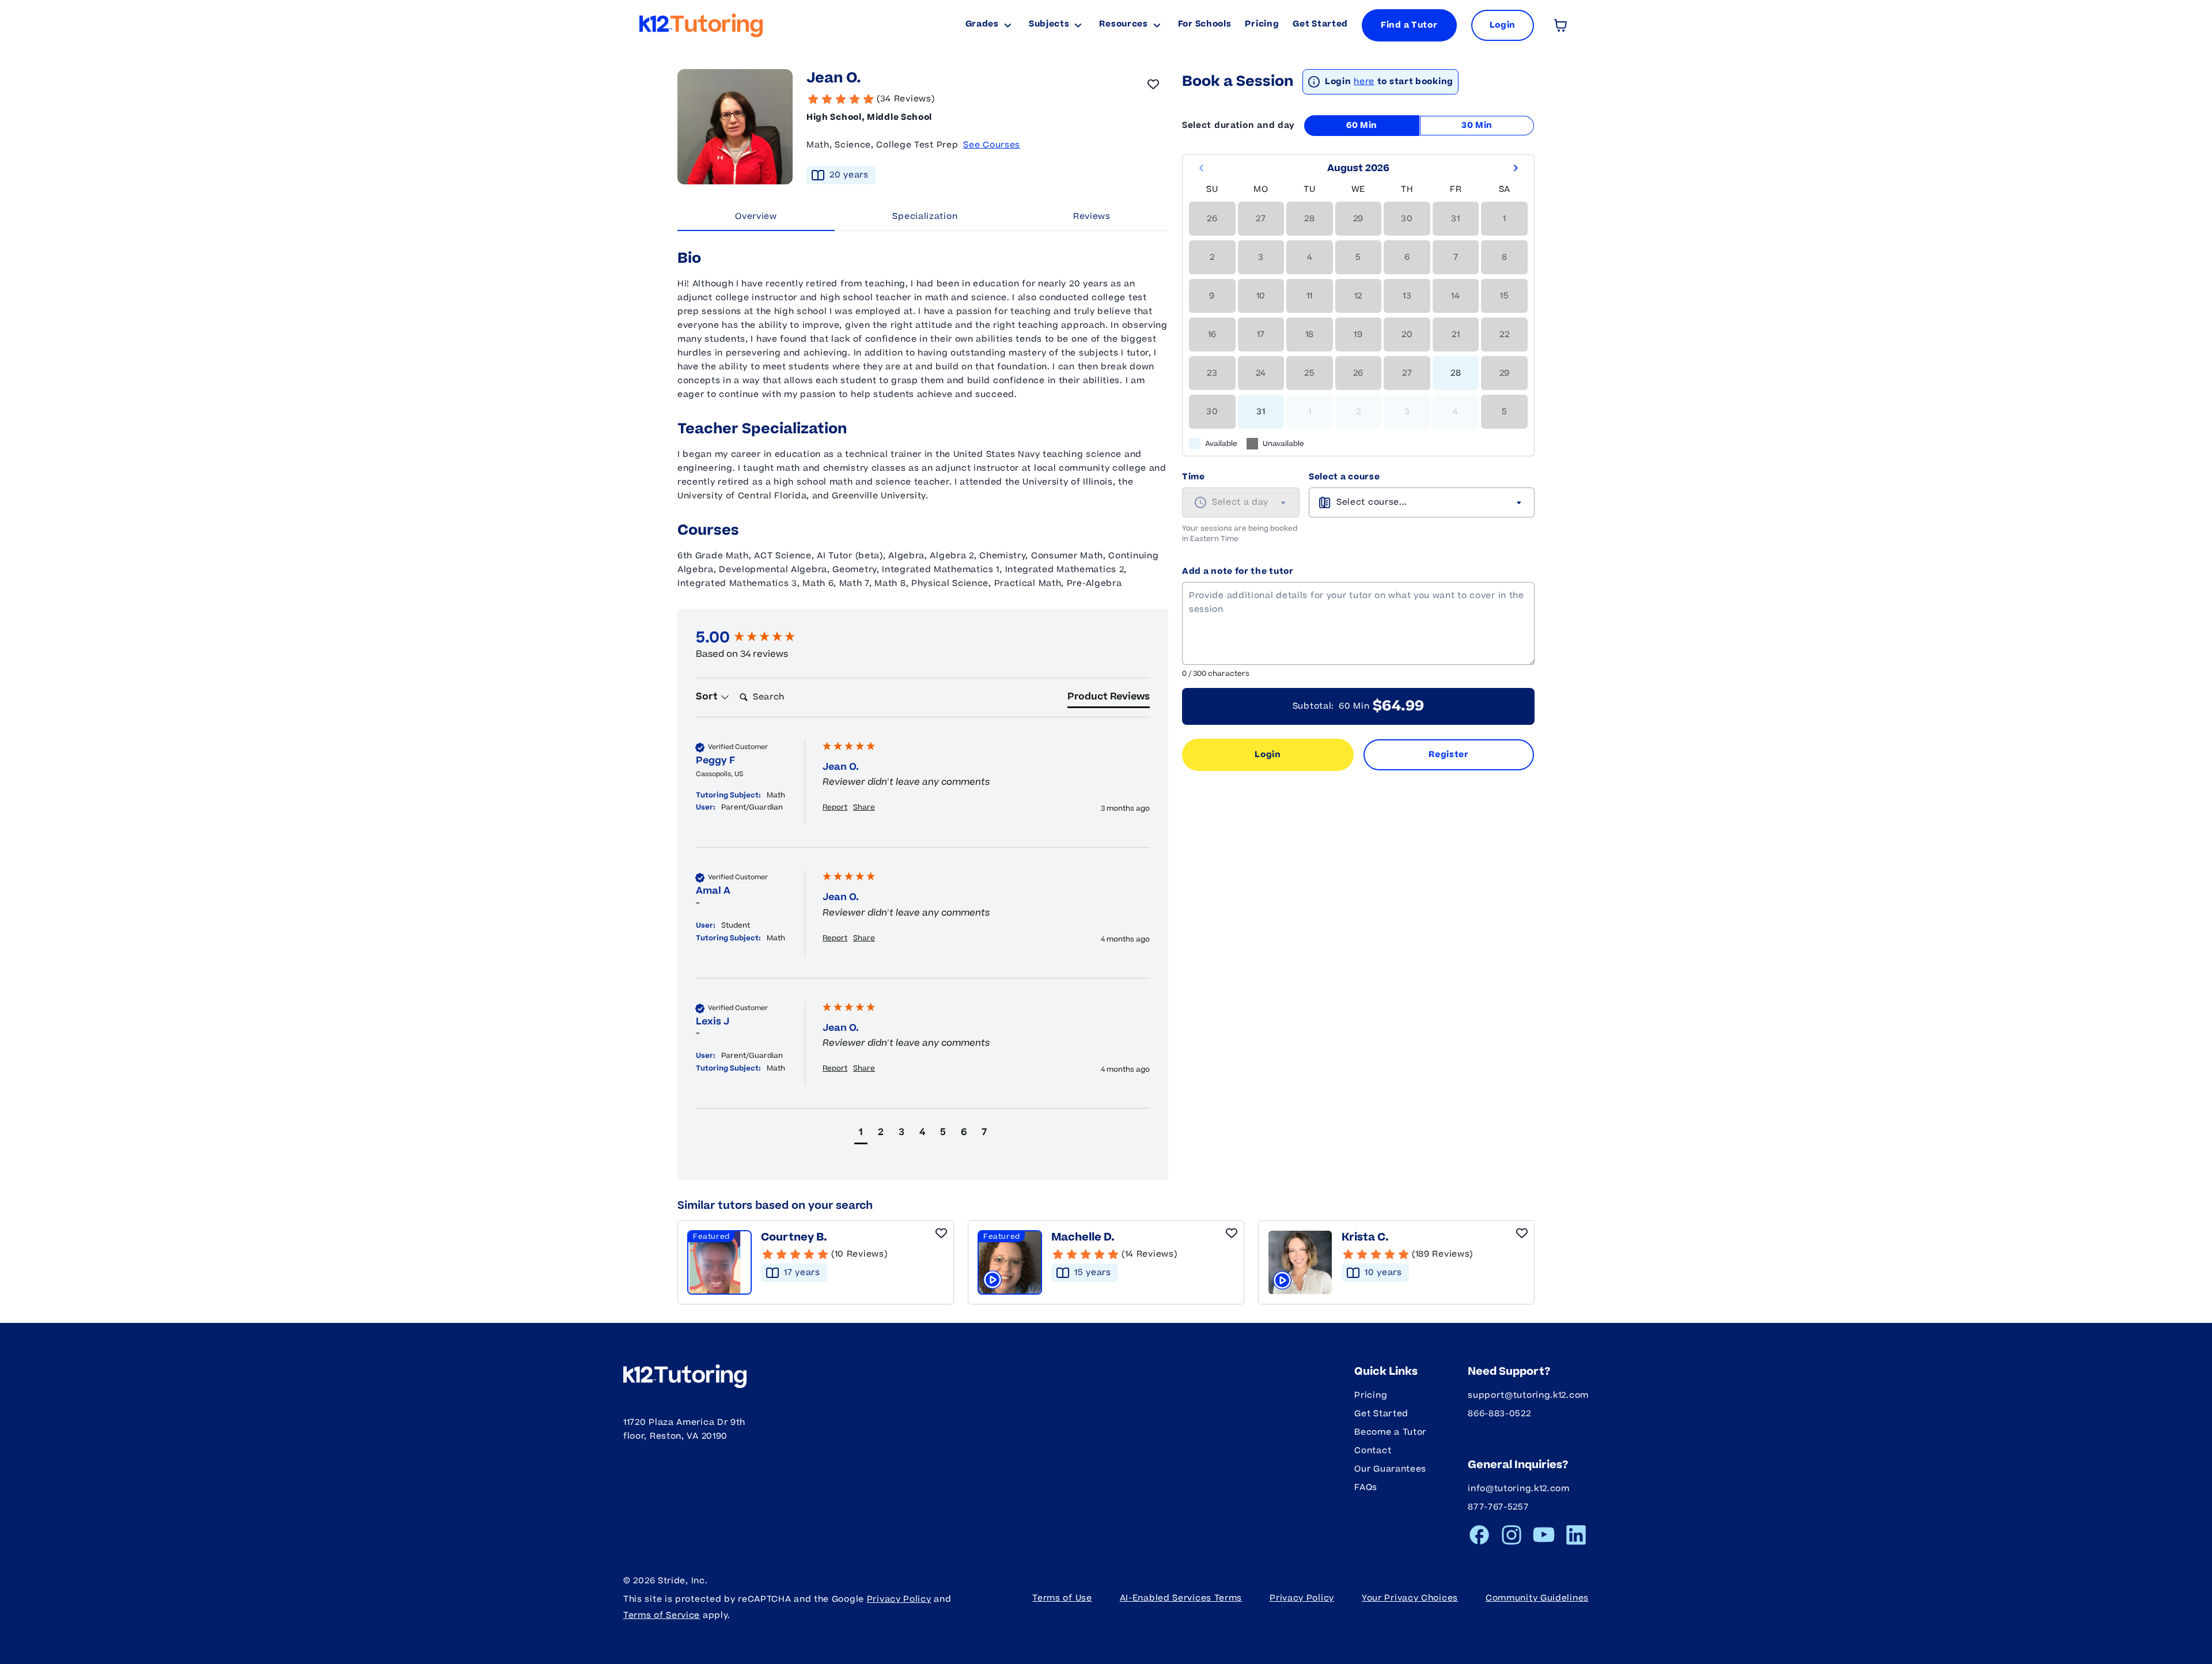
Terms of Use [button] (1062, 1598)
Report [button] (835, 808)
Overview (756, 216)
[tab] (1109, 699)
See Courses (992, 145)
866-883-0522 (1499, 1414)
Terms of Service (662, 1615)
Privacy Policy (899, 1599)
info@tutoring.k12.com (1519, 1489)
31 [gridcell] (1261, 412)
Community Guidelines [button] (1537, 1598)
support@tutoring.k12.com (1528, 1395)
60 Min (1362, 125)
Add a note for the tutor (1238, 571)
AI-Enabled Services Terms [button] (1181, 1598)
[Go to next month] (1516, 168)
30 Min (1477, 125)
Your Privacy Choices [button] (1410, 1598)
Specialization (925, 216)
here (1364, 82)
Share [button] (864, 808)
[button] (861, 1134)
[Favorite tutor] (1153, 84)
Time (1194, 477)
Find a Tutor (1409, 25)
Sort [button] (708, 697)
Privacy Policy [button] (1302, 1598)
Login (1268, 755)
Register (1449, 755)
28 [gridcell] (1456, 373)
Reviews (1092, 216)
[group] (756, 638)
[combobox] (1241, 502)
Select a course (1344, 477)
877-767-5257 (1498, 1507)
